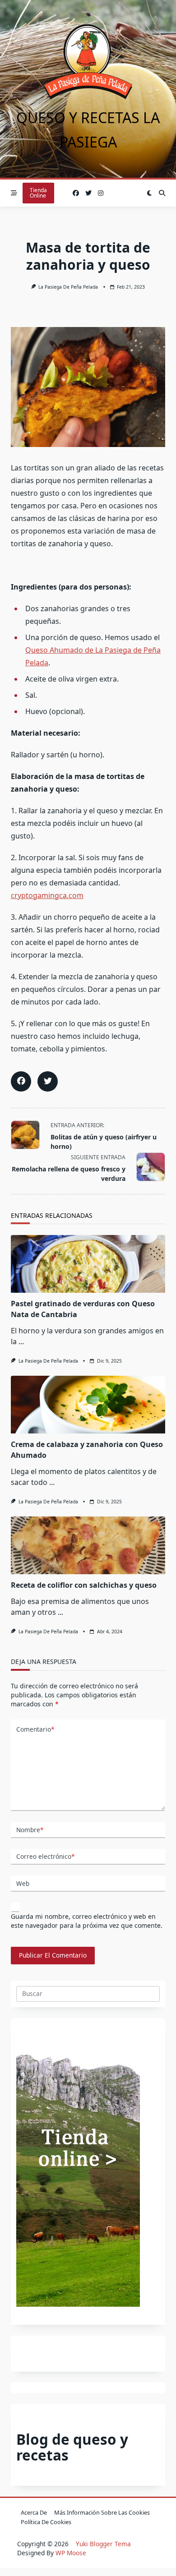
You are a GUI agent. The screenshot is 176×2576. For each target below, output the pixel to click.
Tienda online (38, 193)
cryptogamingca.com (47, 895)
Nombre (30, 1830)
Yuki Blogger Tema (103, 2544)
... (21, 1341)
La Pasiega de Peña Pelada (68, 287)
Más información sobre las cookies (102, 2512)
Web (23, 1883)
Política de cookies (46, 2522)
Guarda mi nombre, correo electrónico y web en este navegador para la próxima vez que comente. (87, 1921)
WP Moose (71, 2553)
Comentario (35, 1729)
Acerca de (34, 2512)
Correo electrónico (45, 1856)
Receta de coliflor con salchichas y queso (84, 1585)
